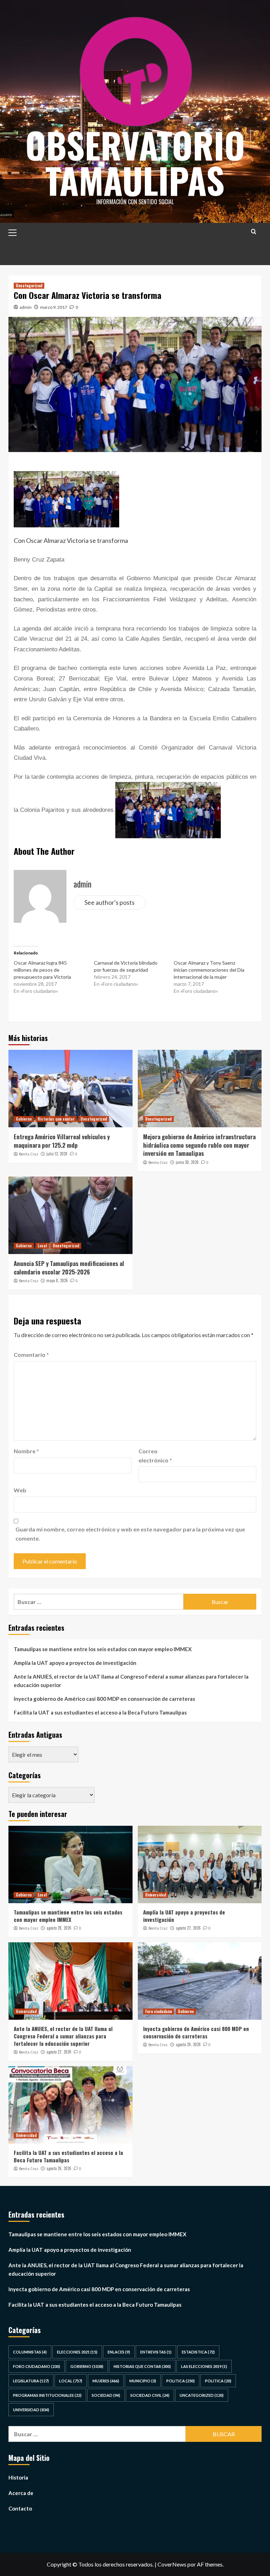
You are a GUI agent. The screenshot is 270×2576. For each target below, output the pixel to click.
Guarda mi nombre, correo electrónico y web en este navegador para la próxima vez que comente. (130, 1534)
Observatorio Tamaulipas (135, 162)
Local (42, 1246)
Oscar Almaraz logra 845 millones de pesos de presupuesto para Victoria (42, 970)
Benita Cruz (29, 1154)
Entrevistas (156, 2352)
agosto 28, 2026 (59, 1928)
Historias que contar (56, 1119)
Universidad (156, 1895)
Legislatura (31, 2381)
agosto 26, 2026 (188, 2044)
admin (26, 307)
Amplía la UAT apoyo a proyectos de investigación (75, 1663)
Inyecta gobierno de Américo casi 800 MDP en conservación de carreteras (104, 1699)
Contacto (20, 2508)
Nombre (26, 1451)
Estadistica (198, 2352)
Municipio (143, 2381)
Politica (181, 2381)
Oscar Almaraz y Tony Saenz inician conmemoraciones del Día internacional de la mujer (209, 970)
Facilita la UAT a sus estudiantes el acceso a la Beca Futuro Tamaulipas (100, 1712)
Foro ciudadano (159, 2011)
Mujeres (106, 2381)
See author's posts (110, 902)
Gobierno (24, 1119)
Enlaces (119, 2352)
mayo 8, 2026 (57, 1280)
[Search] (254, 231)
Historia (18, 2477)
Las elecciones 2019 (204, 2366)
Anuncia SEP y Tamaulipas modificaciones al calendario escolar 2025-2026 (69, 1268)
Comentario (31, 1355)
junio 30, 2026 (187, 1162)
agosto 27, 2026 (188, 1928)
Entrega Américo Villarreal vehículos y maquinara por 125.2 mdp (62, 1141)
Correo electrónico (155, 1456)
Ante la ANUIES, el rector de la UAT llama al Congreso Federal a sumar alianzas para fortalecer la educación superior (131, 1681)
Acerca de (21, 2493)
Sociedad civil (150, 2395)
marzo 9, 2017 (54, 307)
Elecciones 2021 (77, 2352)
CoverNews (172, 2564)
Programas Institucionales (47, 2395)
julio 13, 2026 (57, 1154)
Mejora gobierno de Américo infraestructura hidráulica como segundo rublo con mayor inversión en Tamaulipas (199, 1145)
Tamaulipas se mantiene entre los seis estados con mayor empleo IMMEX (103, 1649)
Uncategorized (29, 286)
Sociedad (106, 2395)
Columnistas (30, 2352)
